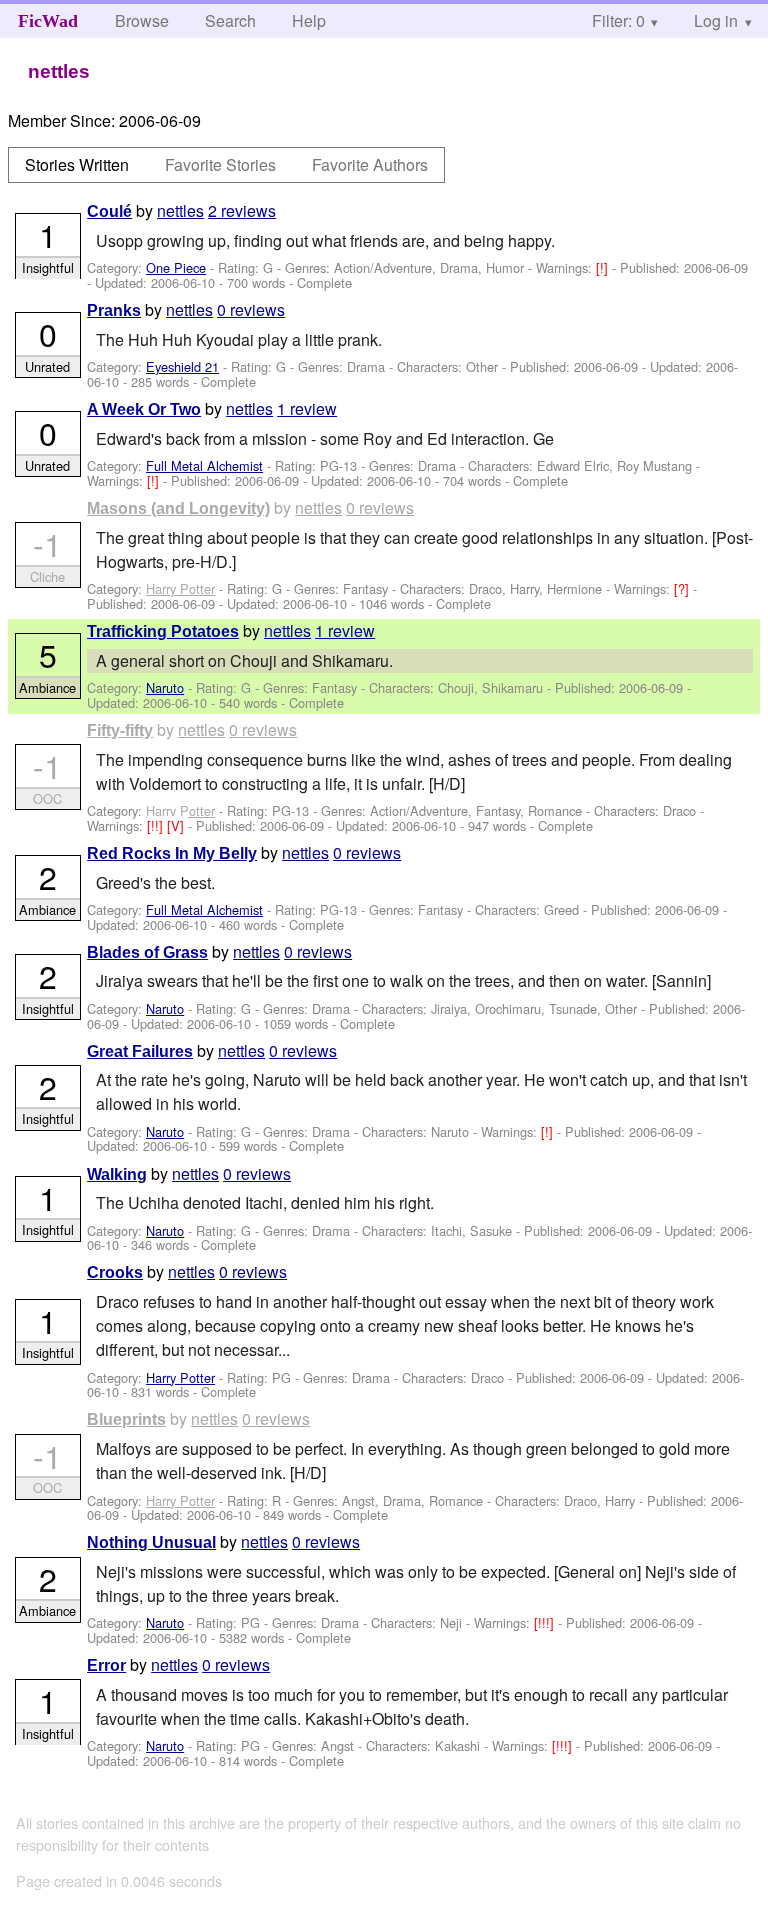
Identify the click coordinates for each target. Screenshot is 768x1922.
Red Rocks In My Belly (172, 853)
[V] (177, 825)
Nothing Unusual (151, 1542)
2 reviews (242, 210)
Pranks (114, 310)
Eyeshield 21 (182, 366)
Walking (117, 1174)
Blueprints (126, 1419)
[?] (683, 588)
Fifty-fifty (120, 730)
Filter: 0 (618, 20)
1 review (307, 408)
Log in (716, 20)
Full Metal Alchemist (204, 465)
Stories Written (77, 164)
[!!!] (546, 1622)
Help (309, 20)
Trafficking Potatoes (163, 631)
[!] (604, 267)
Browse (142, 20)
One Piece (176, 267)
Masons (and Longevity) (178, 508)
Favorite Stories (220, 164)
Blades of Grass (147, 952)
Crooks (115, 1272)
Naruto (165, 687)
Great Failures (140, 1051)
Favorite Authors (370, 164)
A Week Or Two (144, 409)
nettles (180, 210)
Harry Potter (180, 588)
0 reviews (251, 309)
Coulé (109, 211)
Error (106, 1665)
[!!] (157, 825)
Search (230, 20)
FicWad (48, 21)
